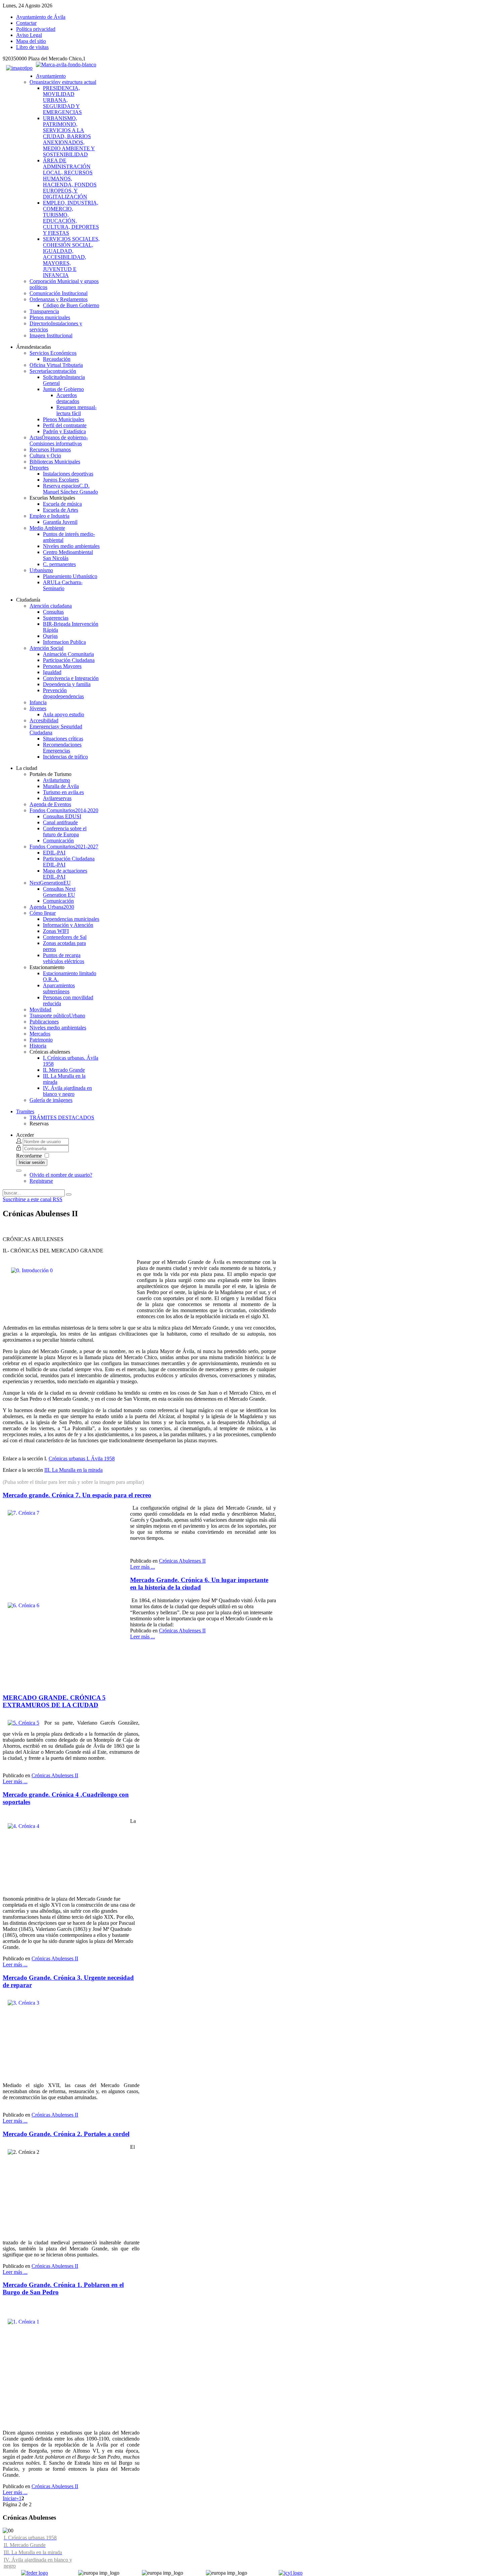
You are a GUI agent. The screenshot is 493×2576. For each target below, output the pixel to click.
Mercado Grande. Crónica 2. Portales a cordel (66, 2134)
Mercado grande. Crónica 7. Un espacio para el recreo (77, 1495)
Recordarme (29, 1156)
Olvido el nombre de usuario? (61, 1175)
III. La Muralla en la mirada (73, 1470)
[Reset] (69, 1194)
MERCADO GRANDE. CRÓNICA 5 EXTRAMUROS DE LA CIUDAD (54, 1701)
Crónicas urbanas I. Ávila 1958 (82, 1459)
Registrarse (41, 1181)
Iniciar (9, 2498)
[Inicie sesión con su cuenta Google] (19, 1171)
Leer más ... (143, 1567)
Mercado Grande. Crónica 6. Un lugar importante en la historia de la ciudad (199, 1584)
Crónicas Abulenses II (182, 1561)
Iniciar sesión (32, 1162)
